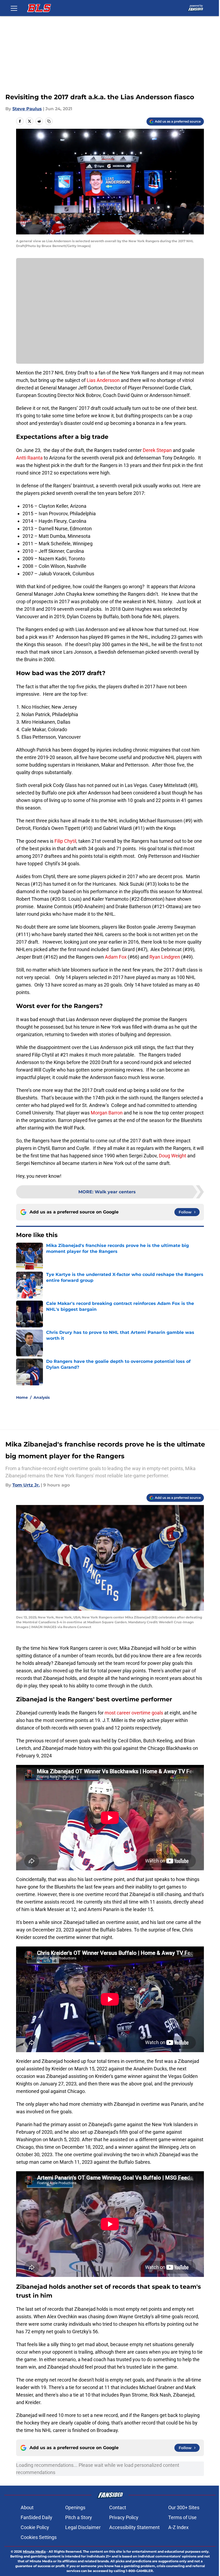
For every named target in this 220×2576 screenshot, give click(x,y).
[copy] (49, 121)
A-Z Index (178, 2527)
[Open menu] (14, 8)
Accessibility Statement (134, 2527)
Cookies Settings (39, 2537)
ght (183, 1156)
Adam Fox (116, 957)
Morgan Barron (107, 1113)
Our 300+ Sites (184, 2507)
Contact (118, 2507)
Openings (75, 2507)
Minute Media (34, 2551)
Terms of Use (182, 2517)
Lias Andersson (103, 380)
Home (22, 1397)
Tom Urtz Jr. (26, 1485)
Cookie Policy (35, 2527)
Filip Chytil (65, 841)
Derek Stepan (157, 450)
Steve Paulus (27, 109)
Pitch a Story (79, 2517)
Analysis (42, 1397)
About (27, 2507)
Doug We (168, 1156)
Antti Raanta (29, 458)
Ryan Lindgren (165, 957)
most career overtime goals (134, 1713)
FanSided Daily (36, 2517)
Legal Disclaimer (83, 2527)
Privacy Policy (124, 2517)
